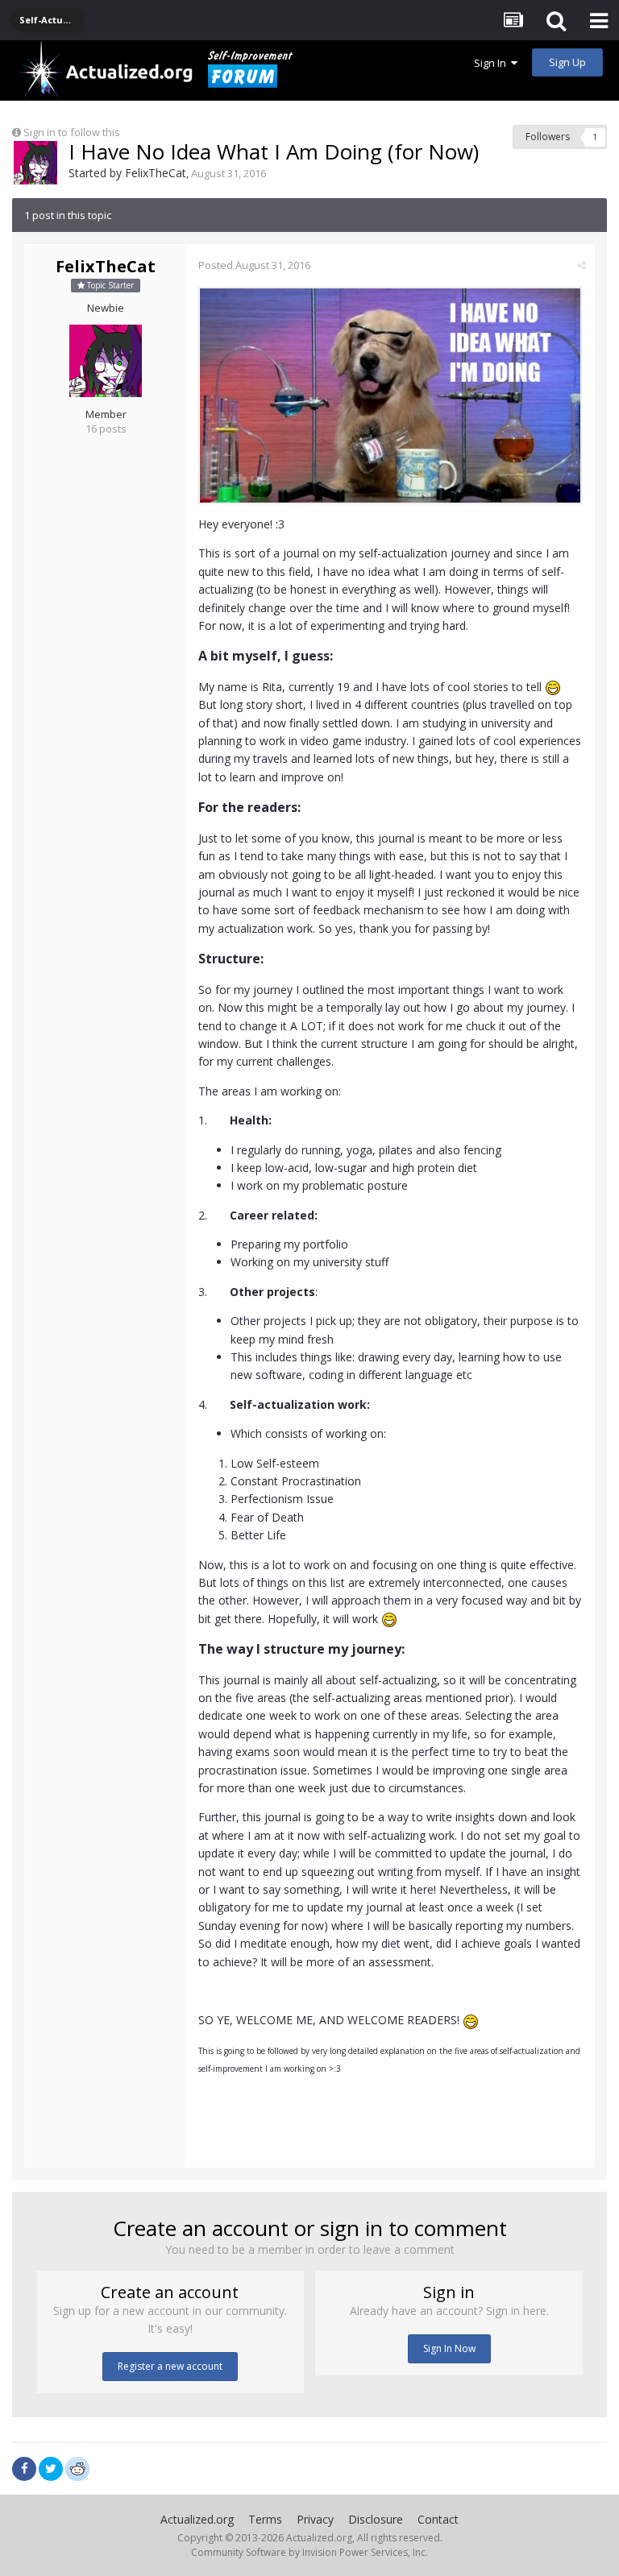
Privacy (315, 2519)
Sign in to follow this (72, 132)
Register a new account (170, 2366)
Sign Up (567, 62)
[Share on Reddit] (77, 2467)
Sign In (492, 63)
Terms (265, 2519)
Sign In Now (449, 2348)
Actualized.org (197, 2519)
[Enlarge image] (390, 394)
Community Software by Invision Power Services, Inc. (309, 2552)
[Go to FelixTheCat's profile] (35, 163)
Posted (254, 265)
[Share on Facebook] (24, 2469)
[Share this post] (582, 265)
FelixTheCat (156, 173)
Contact (438, 2519)
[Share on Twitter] (51, 2469)
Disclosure (376, 2519)
